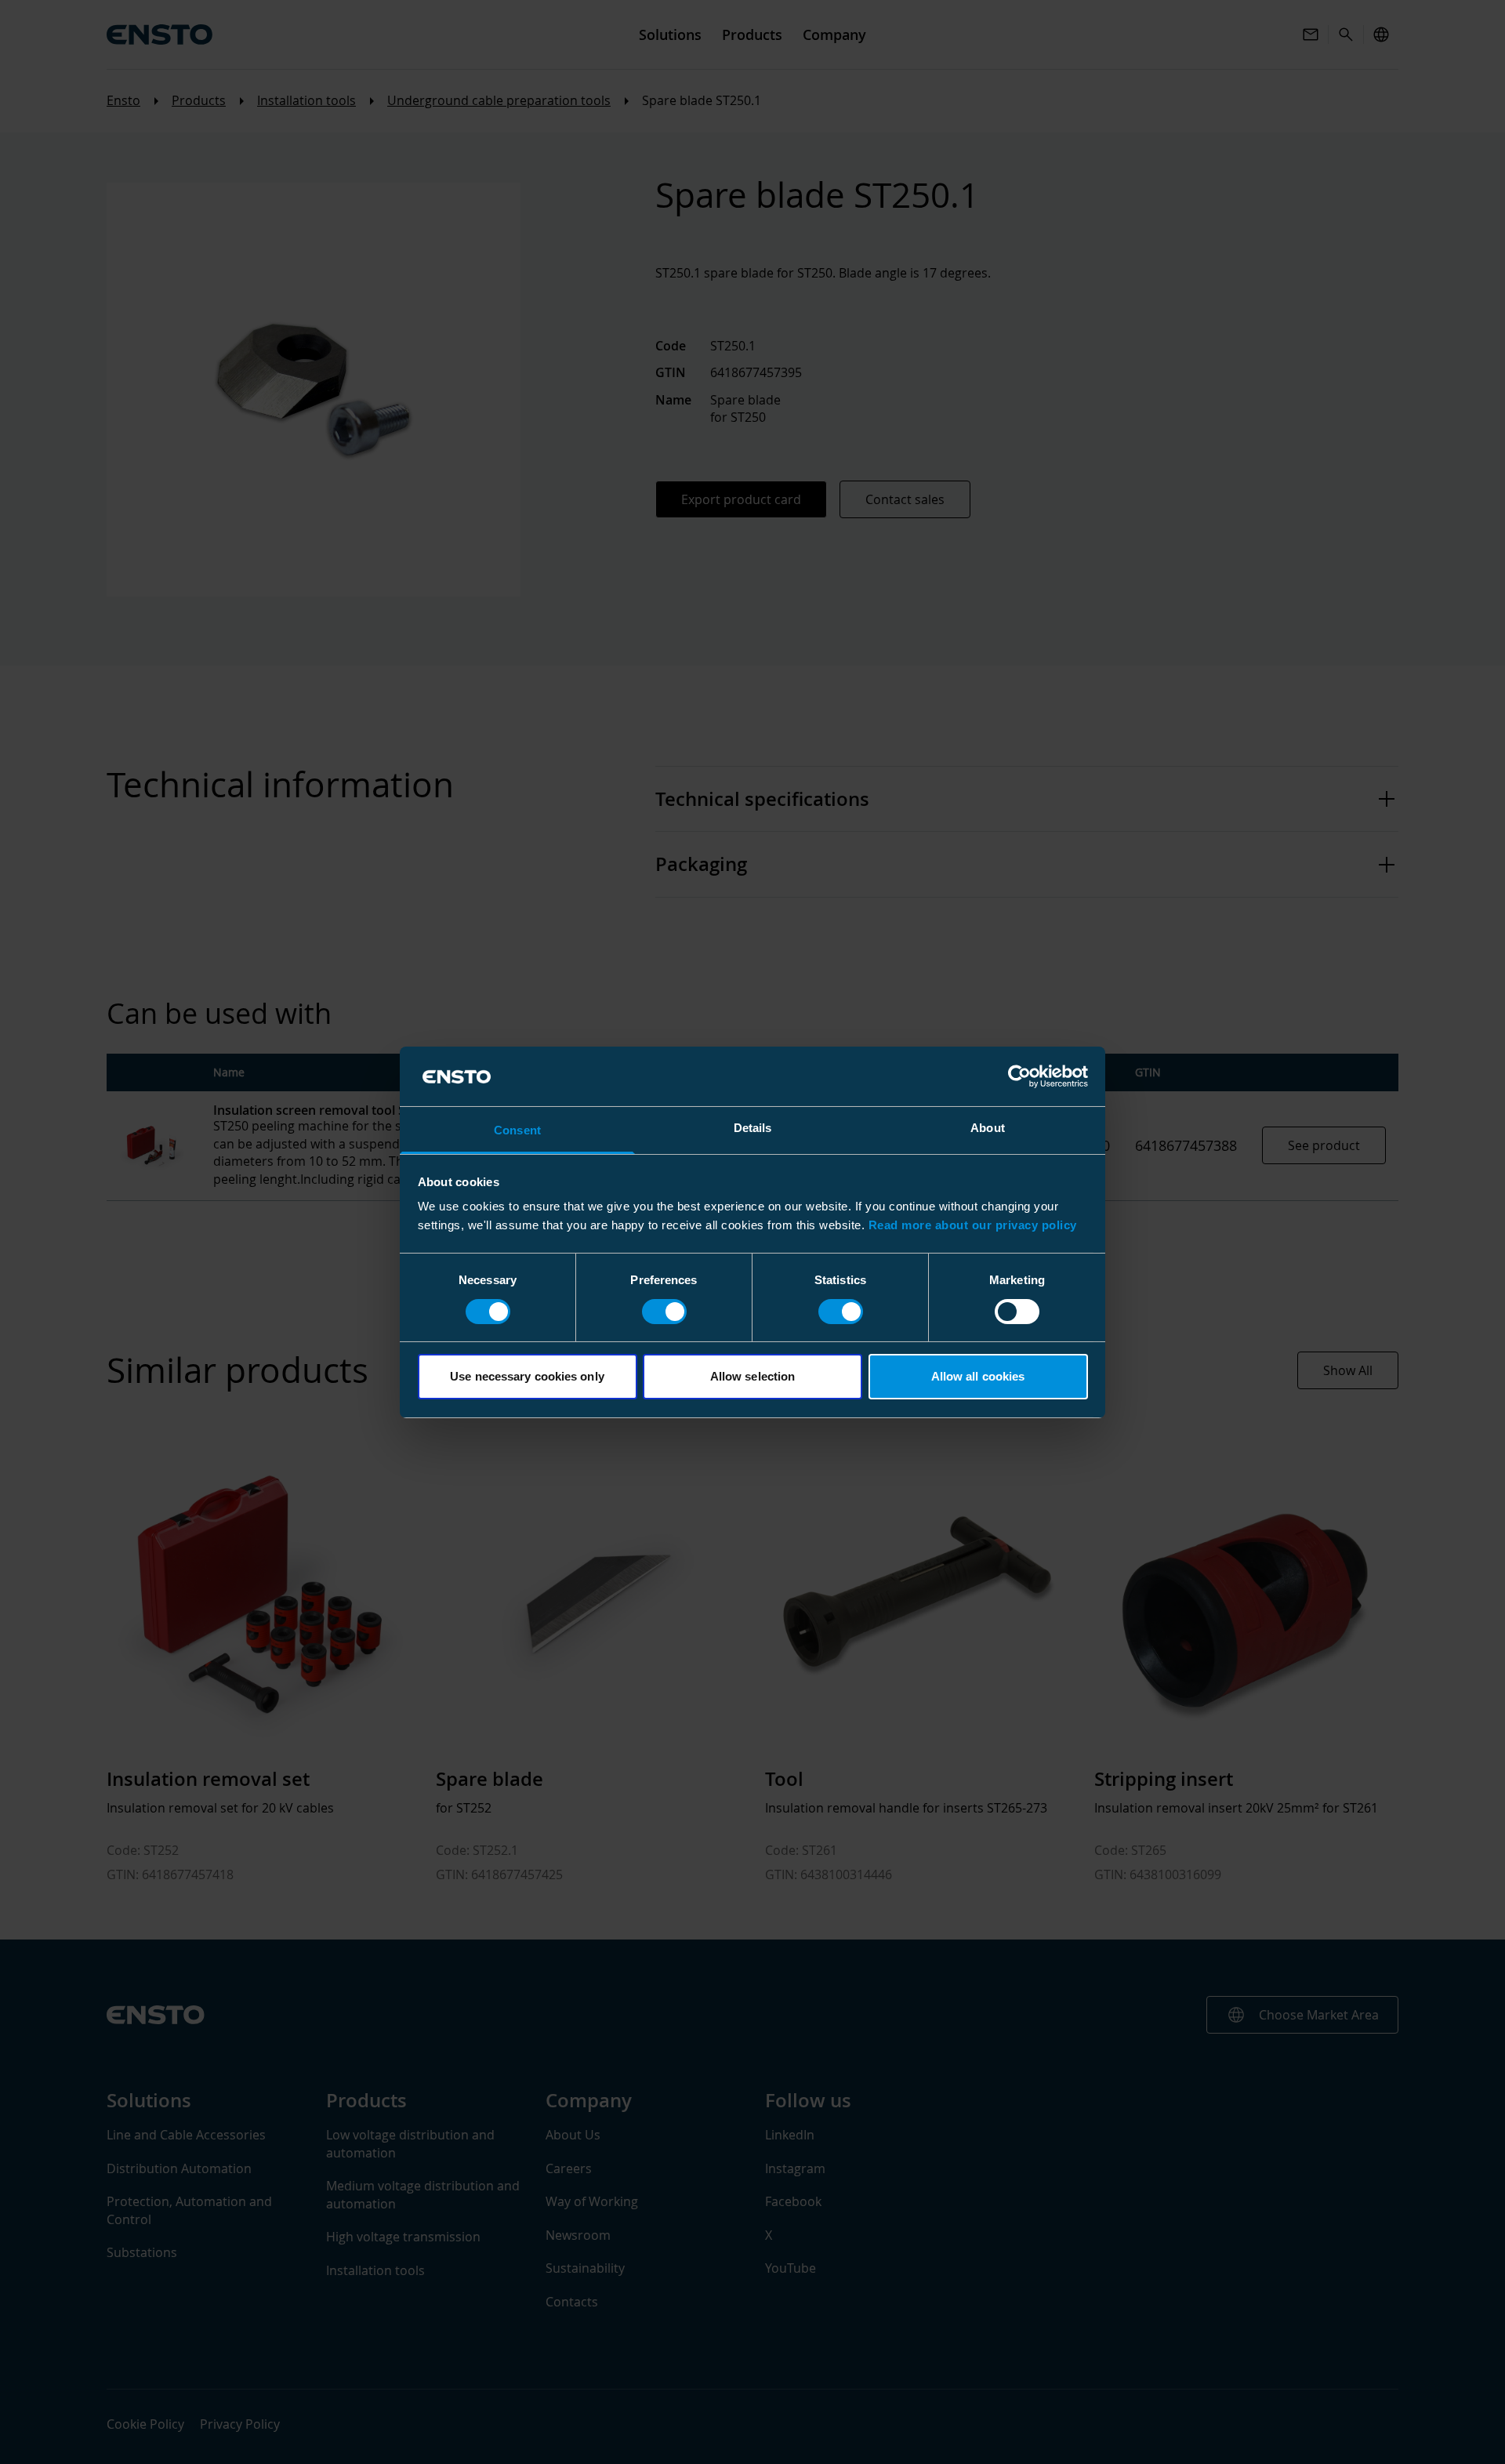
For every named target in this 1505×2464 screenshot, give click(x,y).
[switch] (664, 1312)
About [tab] (988, 1128)
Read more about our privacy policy (973, 1225)
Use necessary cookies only (527, 1376)
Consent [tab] (517, 1130)
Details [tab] (753, 1128)
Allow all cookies (978, 1376)
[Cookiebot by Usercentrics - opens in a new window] (1019, 1076)
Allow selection (753, 1376)
